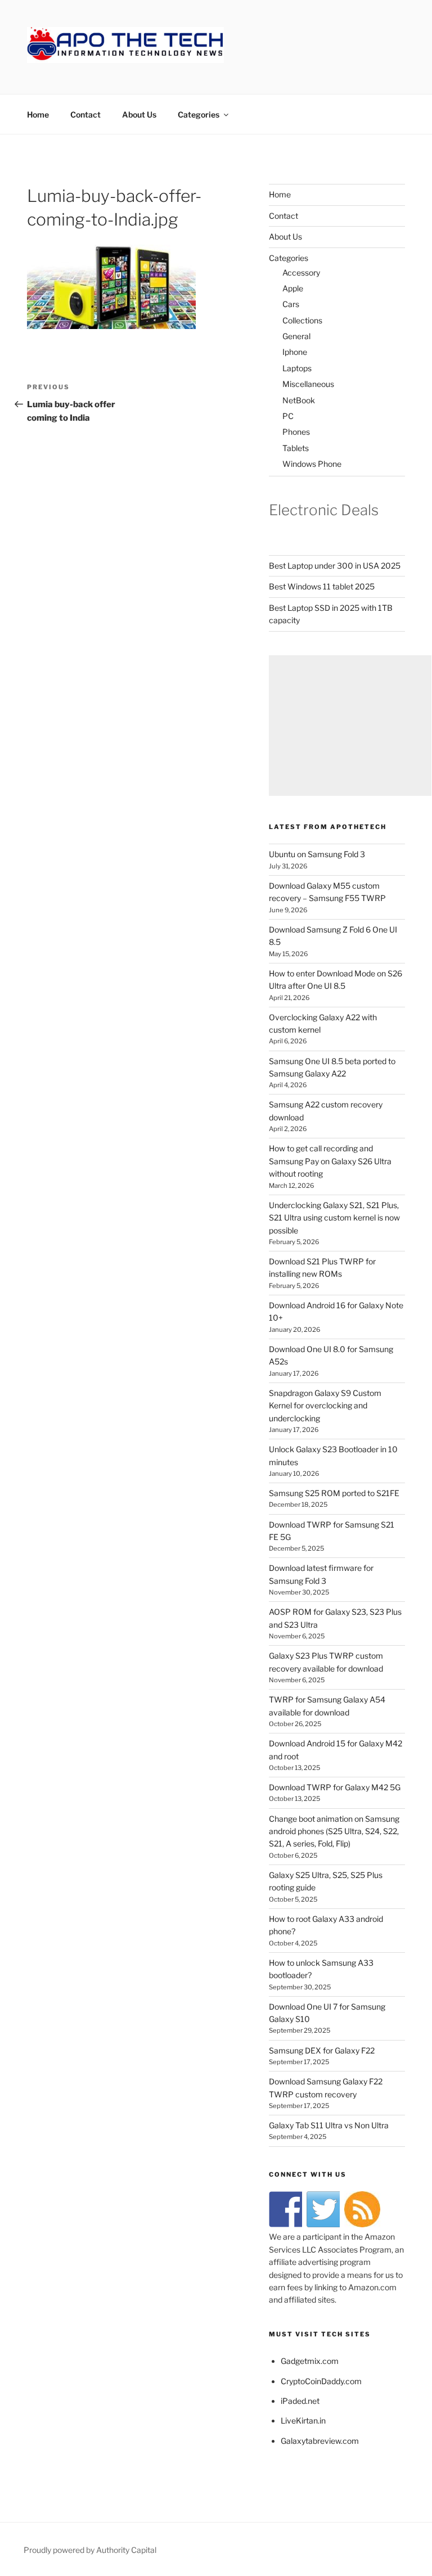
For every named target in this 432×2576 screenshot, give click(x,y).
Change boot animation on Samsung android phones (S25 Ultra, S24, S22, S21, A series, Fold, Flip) (334, 1831)
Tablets (296, 448)
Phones (296, 432)
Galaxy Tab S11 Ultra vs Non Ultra (329, 2125)
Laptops (297, 368)
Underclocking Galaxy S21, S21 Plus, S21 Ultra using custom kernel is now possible (334, 1218)
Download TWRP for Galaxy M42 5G (335, 1787)
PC (288, 416)
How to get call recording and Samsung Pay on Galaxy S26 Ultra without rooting (330, 1161)
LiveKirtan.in (303, 2420)
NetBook (299, 400)
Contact (85, 114)
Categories (199, 114)
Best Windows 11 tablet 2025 (322, 586)
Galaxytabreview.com (320, 2441)
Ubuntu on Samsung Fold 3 (317, 854)
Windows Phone (312, 464)
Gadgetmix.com (310, 2361)
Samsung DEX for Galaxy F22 (322, 2050)
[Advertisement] (350, 726)
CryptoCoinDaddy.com (321, 2381)
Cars (291, 304)
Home (38, 114)
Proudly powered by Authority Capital (90, 2550)
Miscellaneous (308, 384)
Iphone (295, 352)
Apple (293, 288)
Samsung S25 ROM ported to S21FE (334, 1493)
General (296, 336)
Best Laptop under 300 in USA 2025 (335, 566)
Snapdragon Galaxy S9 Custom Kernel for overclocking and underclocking (325, 1406)
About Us (139, 114)
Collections (302, 320)
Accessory (301, 273)
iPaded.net (300, 2401)
